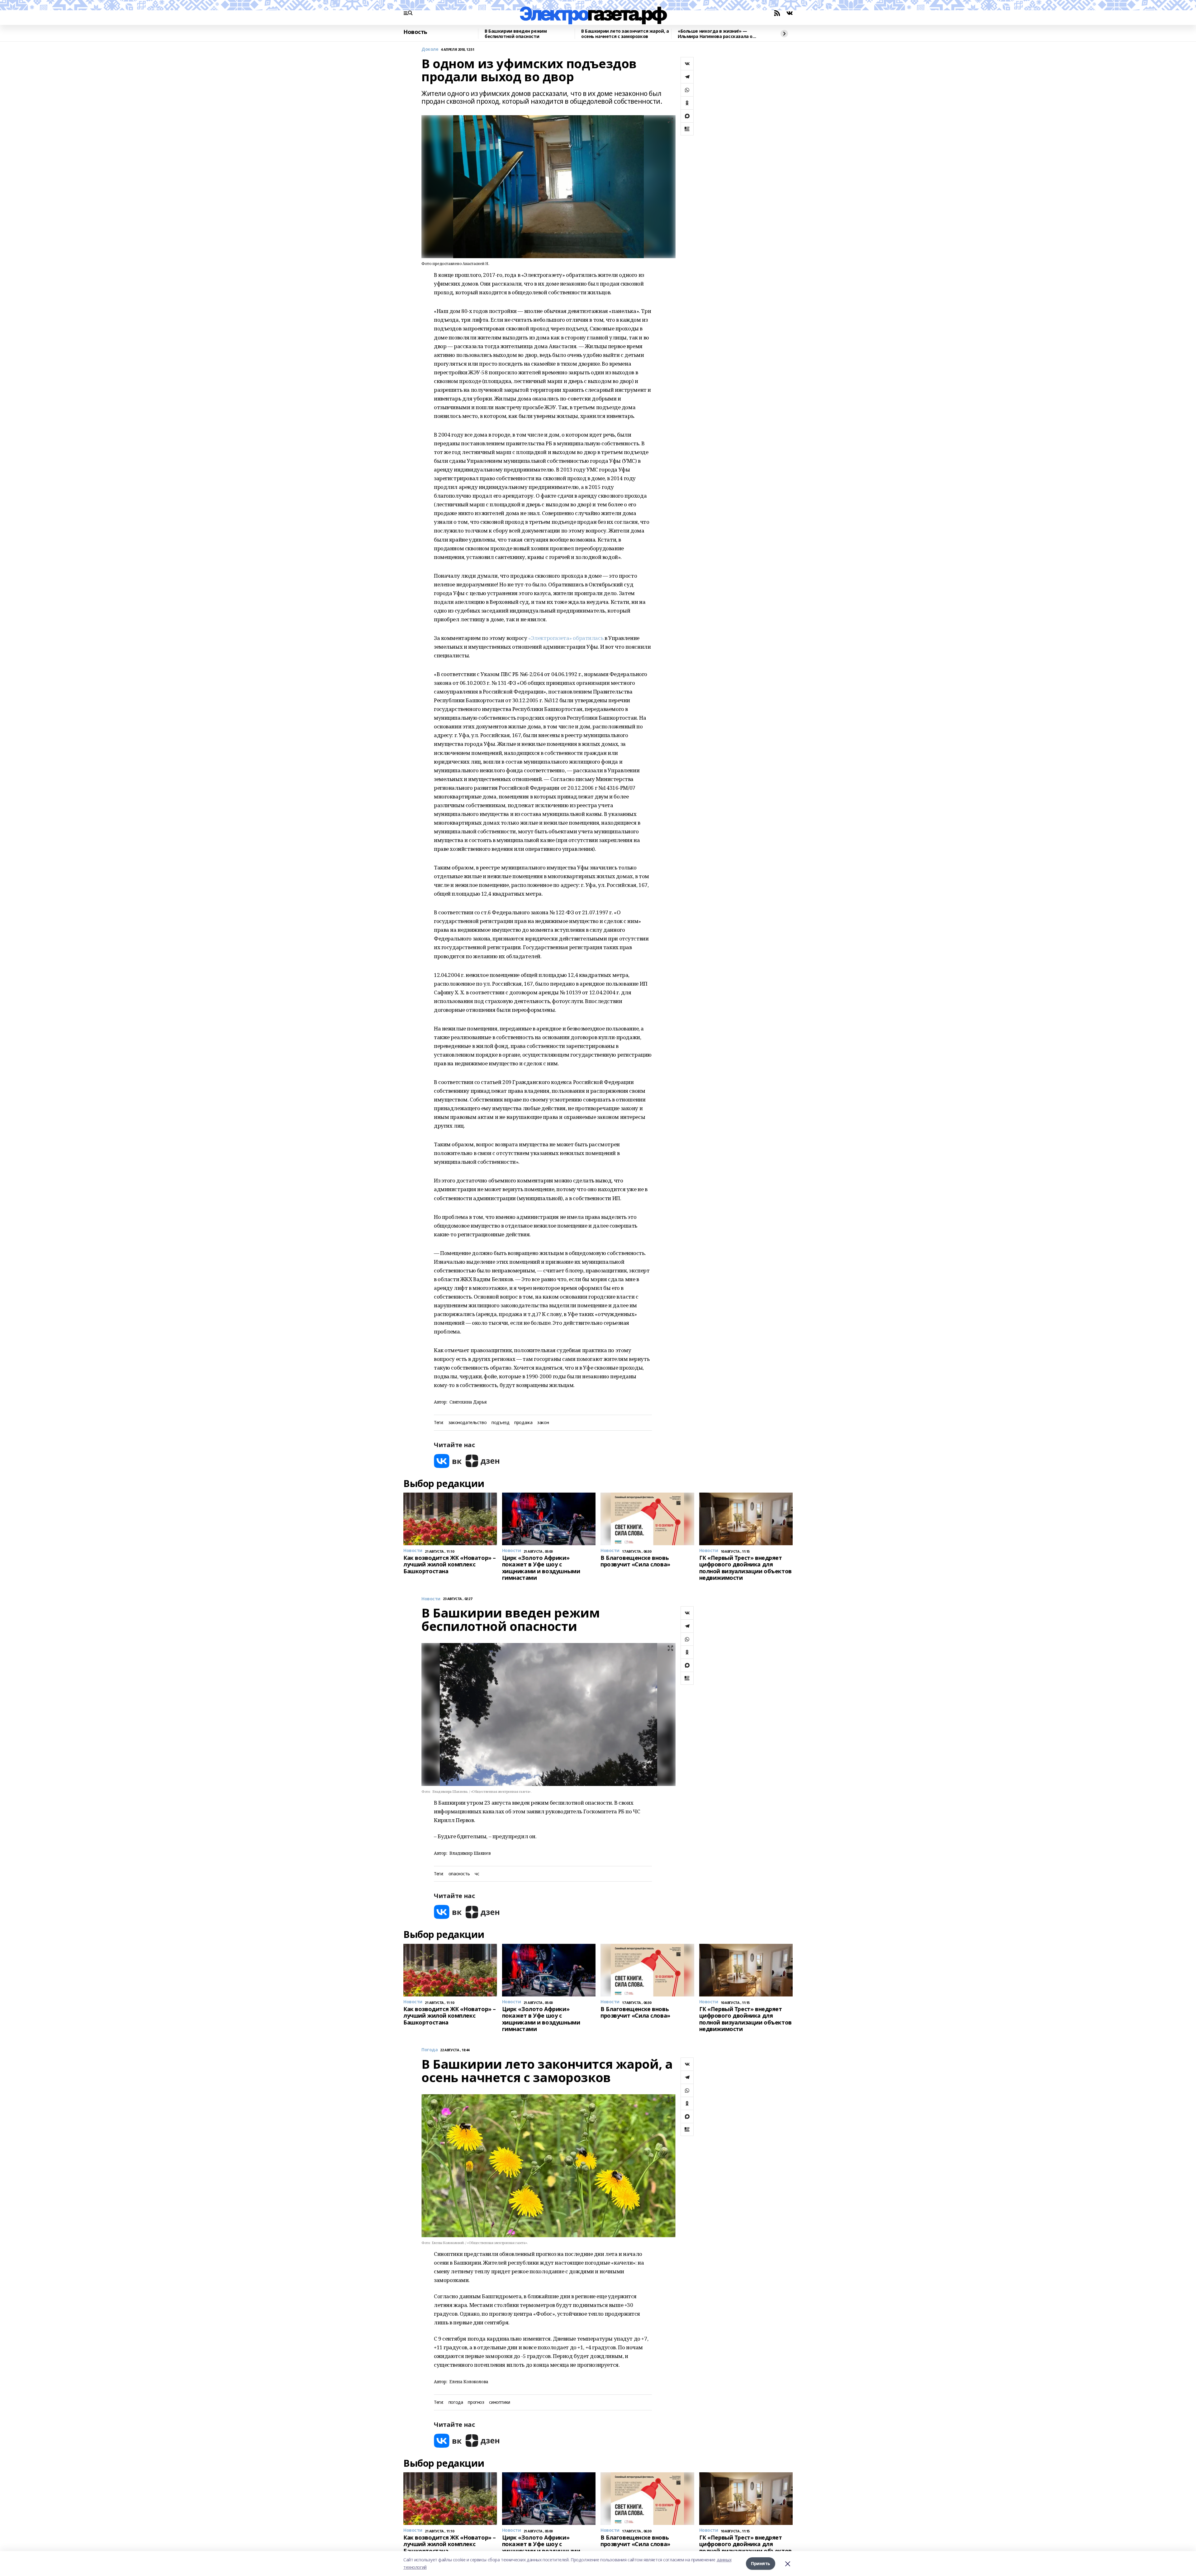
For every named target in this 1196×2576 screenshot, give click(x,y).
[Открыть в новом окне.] (448, 1461)
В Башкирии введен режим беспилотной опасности (516, 34)
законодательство (467, 1423)
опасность (459, 1874)
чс (477, 1874)
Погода (430, 2050)
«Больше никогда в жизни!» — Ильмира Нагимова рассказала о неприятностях (715, 34)
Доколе (430, 49)
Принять (761, 2563)
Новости (431, 1599)
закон (543, 1423)
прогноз (476, 2402)
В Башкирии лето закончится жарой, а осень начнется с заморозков (625, 34)
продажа (523, 1423)
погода (456, 2402)
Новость (415, 32)
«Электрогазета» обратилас (565, 638)
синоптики (499, 2402)
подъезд (500, 1423)
